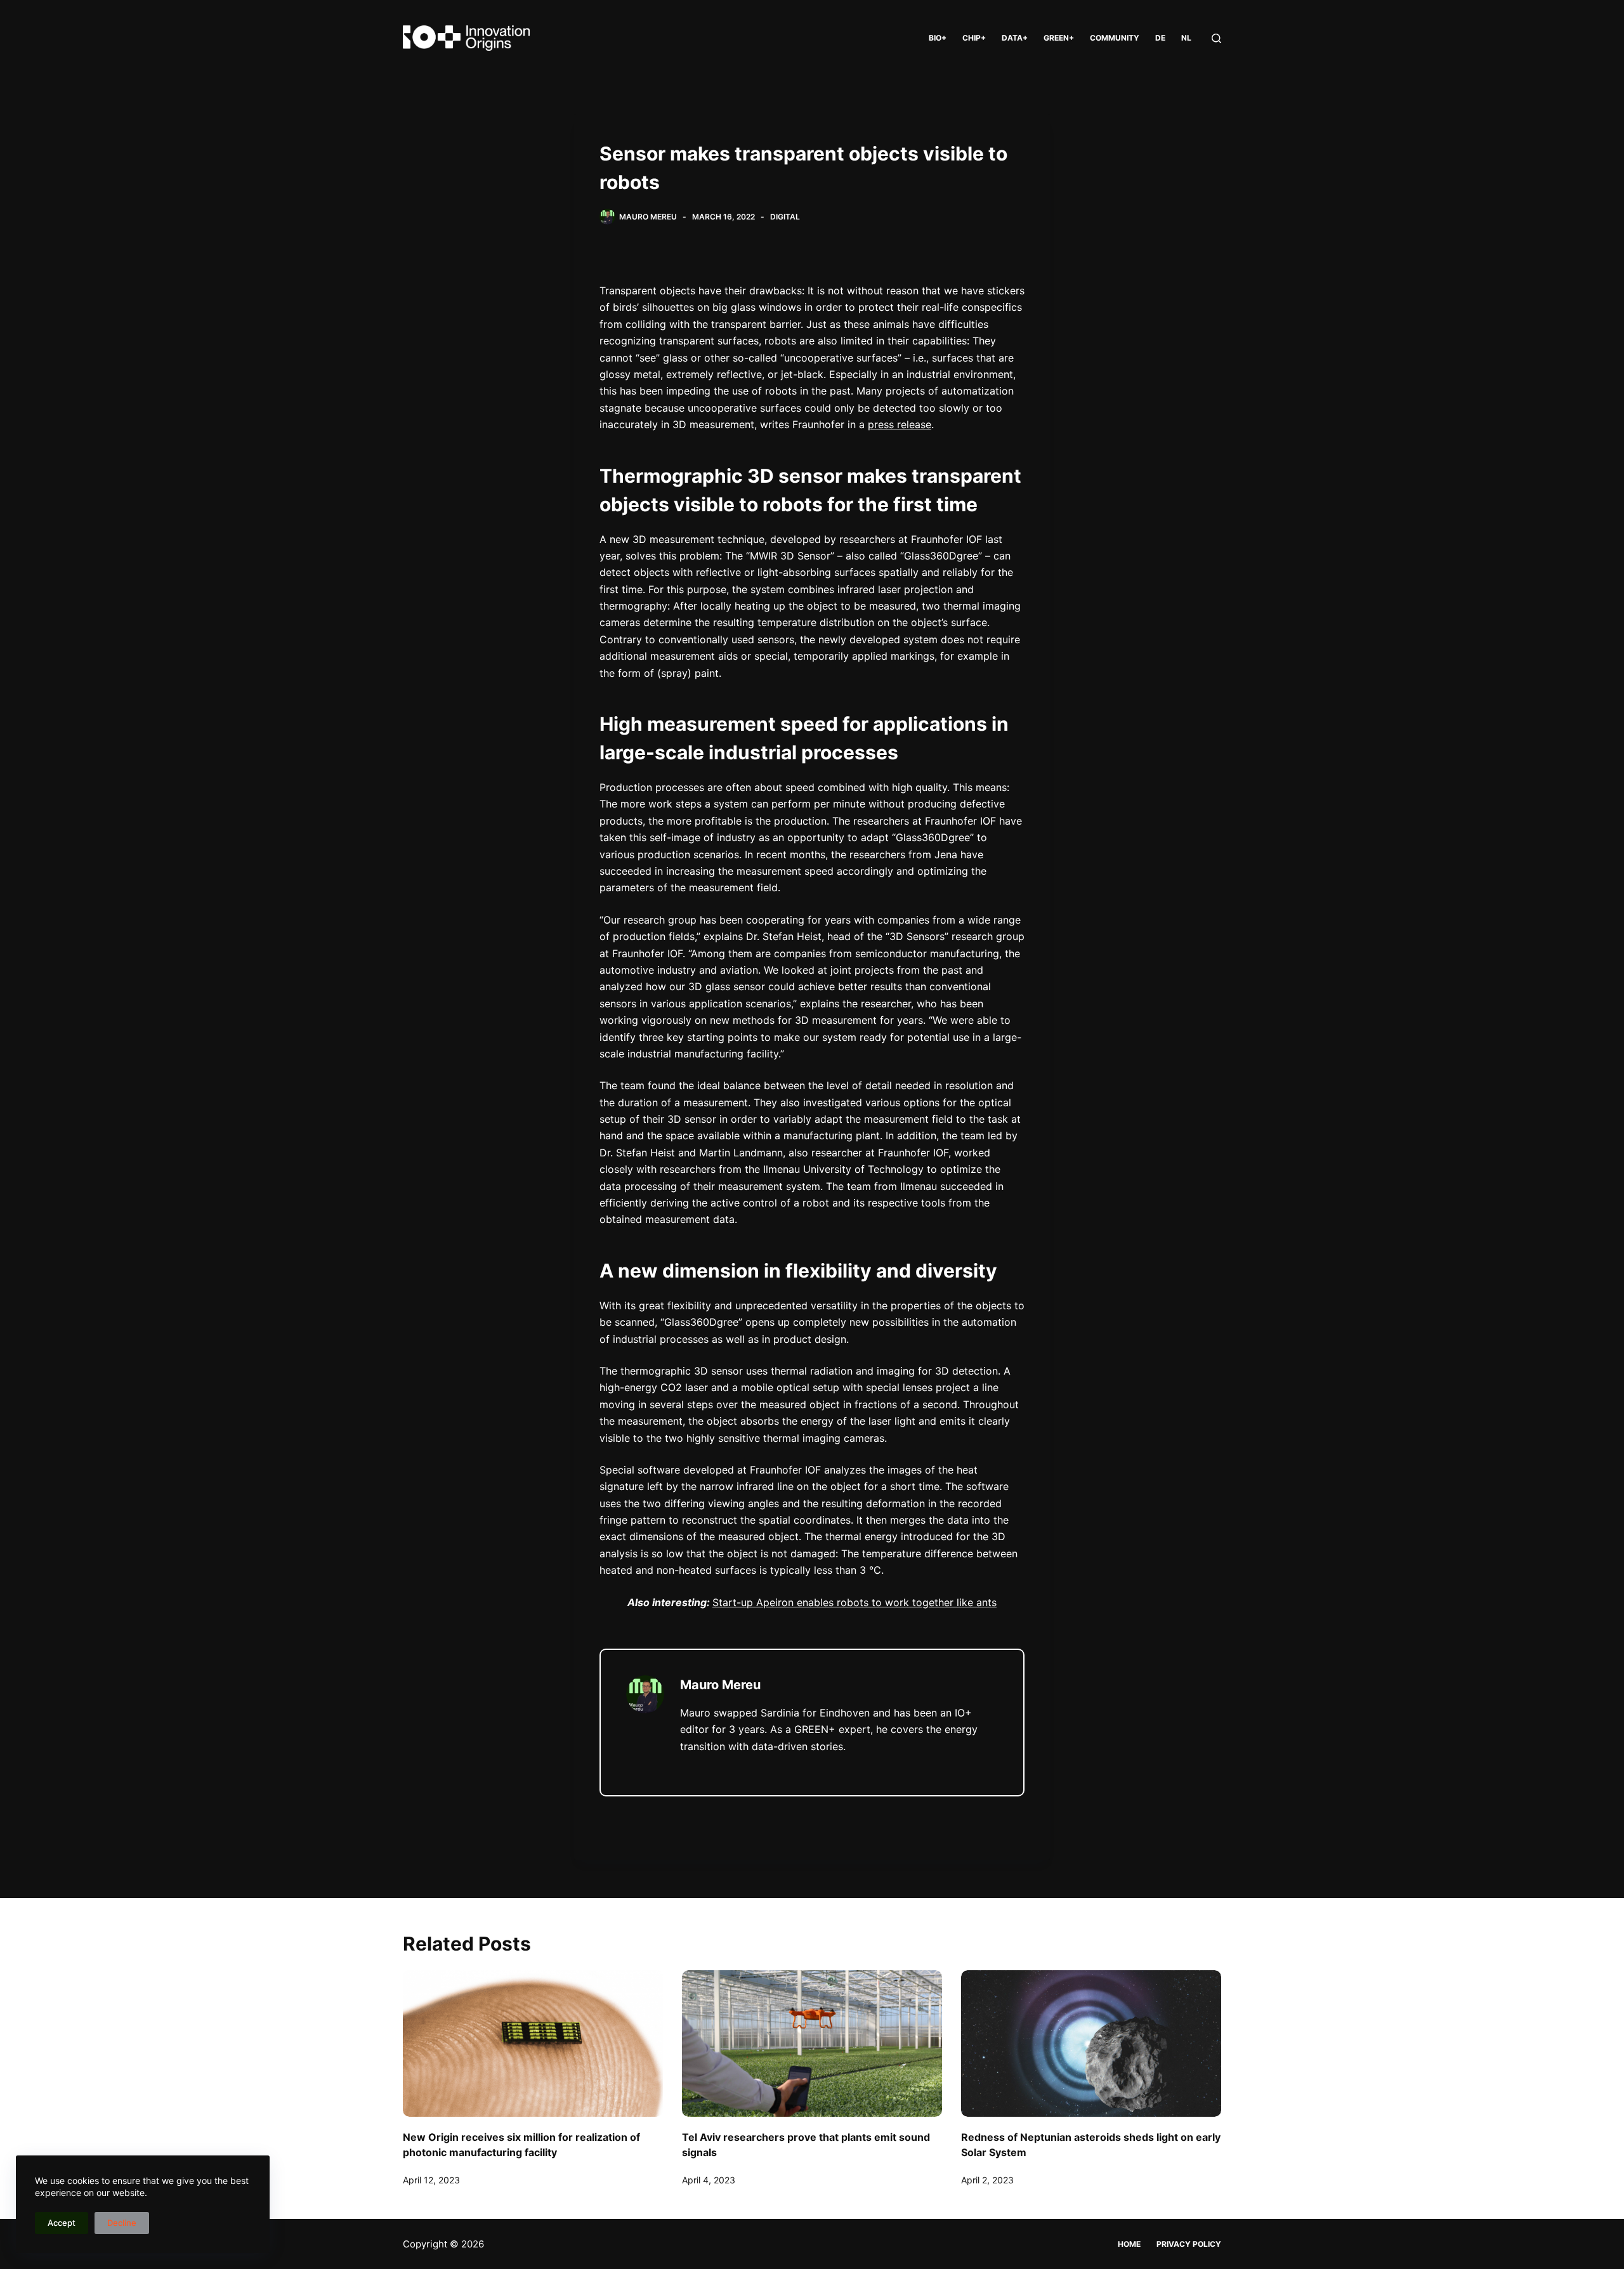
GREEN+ (1059, 38)
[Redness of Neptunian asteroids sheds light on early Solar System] (1091, 2043)
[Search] (1216, 38)
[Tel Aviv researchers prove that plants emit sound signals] (812, 2043)
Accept (62, 2223)
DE (1160, 38)
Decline (122, 2223)
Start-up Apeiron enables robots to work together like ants (855, 1602)
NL (1186, 38)
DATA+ (1015, 38)
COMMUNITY (1115, 38)
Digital (785, 217)
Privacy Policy (1189, 2244)
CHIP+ (974, 38)
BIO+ (938, 38)
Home (1129, 2244)
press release (900, 424)
